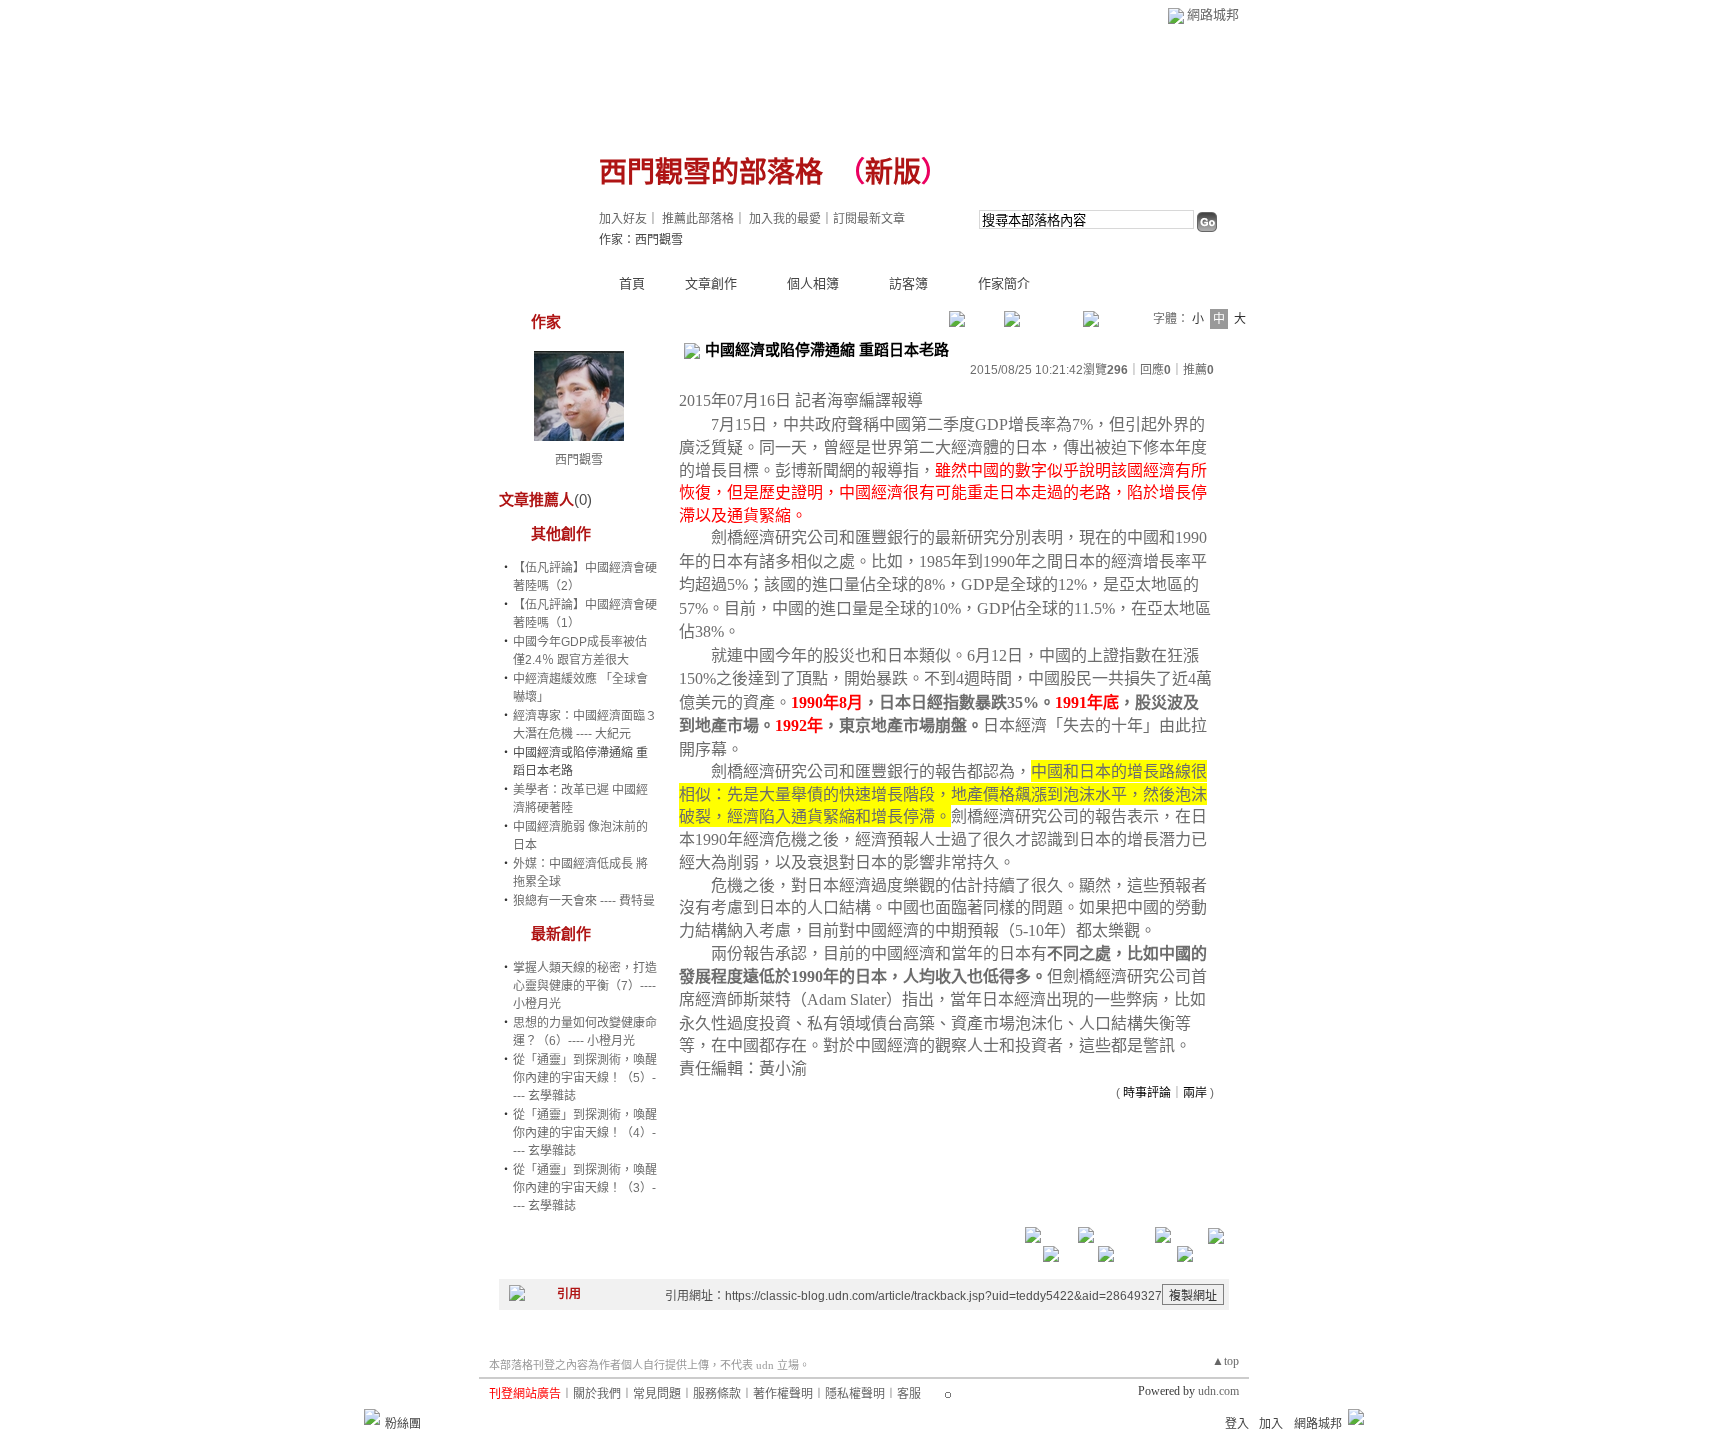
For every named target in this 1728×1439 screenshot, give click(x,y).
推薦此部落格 (698, 219)
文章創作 (711, 283)
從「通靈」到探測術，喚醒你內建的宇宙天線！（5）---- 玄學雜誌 (585, 1078)
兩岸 (1195, 1093)
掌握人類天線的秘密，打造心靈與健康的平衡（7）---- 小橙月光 (585, 986)
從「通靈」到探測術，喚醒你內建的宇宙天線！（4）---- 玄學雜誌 (585, 1133)
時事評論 (1147, 1093)
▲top (1225, 1361)
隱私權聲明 (855, 1394)
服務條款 (717, 1394)
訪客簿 (908, 283)
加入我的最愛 (785, 219)
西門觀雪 (579, 460)
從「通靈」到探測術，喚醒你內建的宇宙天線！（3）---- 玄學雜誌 (585, 1188)
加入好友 (623, 219)
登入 (1237, 1424)
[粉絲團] (372, 1417)
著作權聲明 (783, 1394)
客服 (909, 1394)
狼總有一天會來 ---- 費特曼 (584, 901)
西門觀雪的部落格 (711, 172)
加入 (1271, 1424)
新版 (893, 172)
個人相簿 (813, 283)
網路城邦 (1213, 14)
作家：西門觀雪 (641, 240)
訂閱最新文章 (869, 219)
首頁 (632, 283)
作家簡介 (1004, 283)
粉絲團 (403, 1424)
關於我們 (597, 1394)
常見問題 (657, 1394)
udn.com (1218, 1391)
